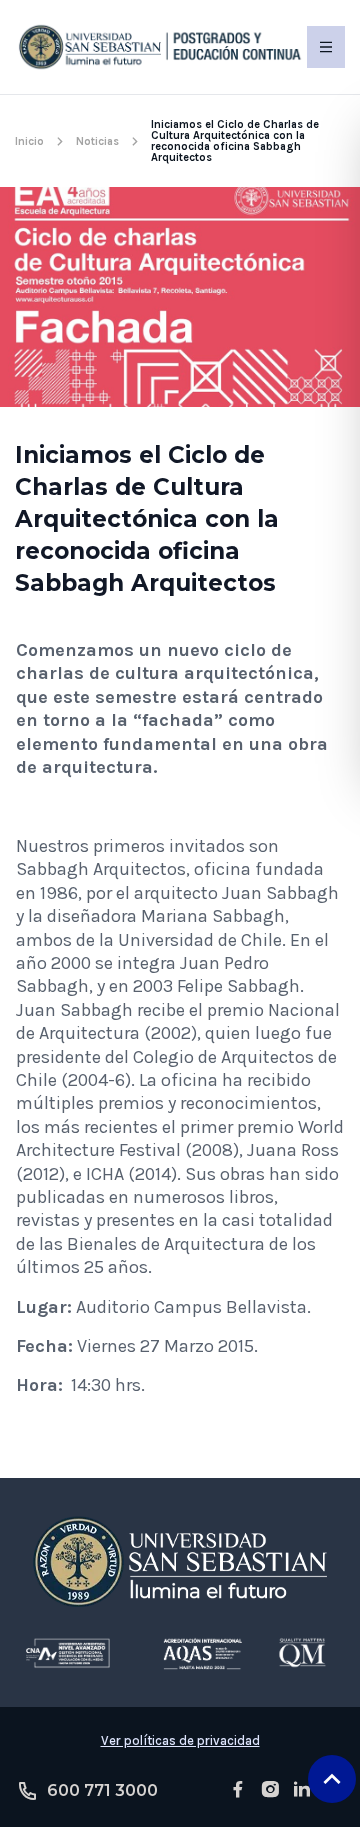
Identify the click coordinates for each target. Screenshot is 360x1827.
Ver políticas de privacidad (180, 1740)
